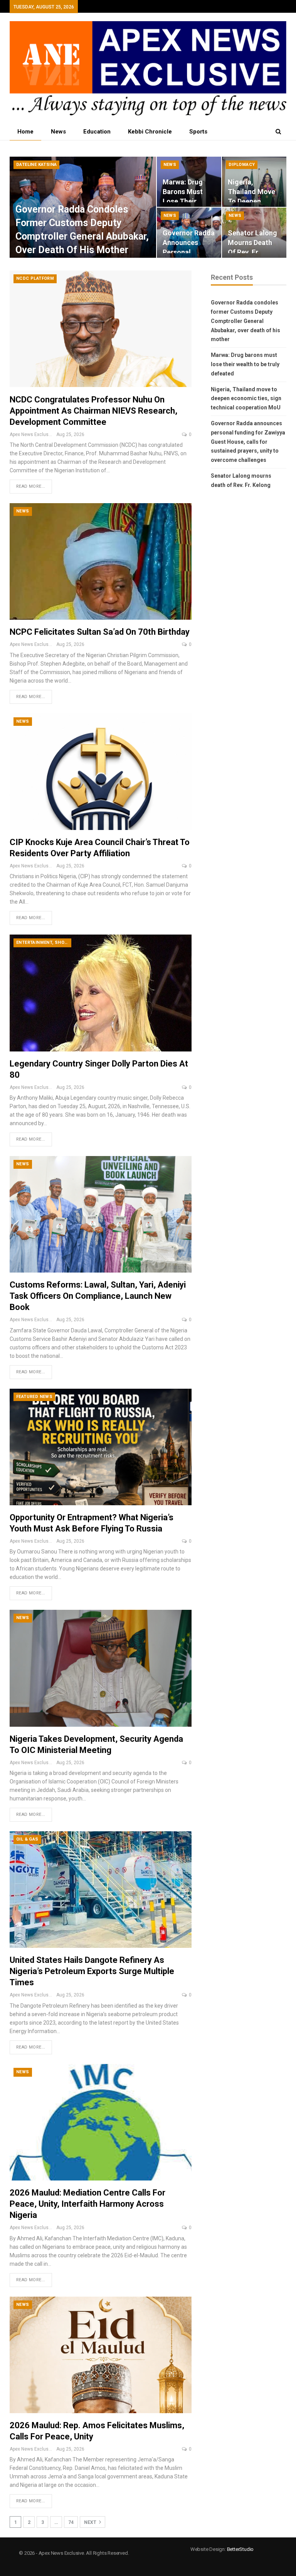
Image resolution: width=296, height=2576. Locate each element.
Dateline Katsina (36, 165)
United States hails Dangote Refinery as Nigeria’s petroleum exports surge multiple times (92, 1971)
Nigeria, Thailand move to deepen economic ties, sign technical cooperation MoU (246, 399)
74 (71, 2522)
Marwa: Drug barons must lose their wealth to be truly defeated (186, 201)
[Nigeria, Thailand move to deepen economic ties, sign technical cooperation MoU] (254, 182)
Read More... (31, 486)
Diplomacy (242, 165)
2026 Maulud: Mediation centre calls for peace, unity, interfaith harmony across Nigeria (87, 2204)
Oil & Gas (27, 1839)
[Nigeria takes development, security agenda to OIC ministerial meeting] (101, 1668)
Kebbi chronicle (150, 132)
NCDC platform (35, 278)
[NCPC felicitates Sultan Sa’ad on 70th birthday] (101, 561)
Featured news (34, 1397)
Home (25, 132)
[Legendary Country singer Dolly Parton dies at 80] (101, 993)
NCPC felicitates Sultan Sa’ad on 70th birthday (100, 632)
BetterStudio (240, 2549)
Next (91, 2522)
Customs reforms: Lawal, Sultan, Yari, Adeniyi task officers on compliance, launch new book (98, 1296)
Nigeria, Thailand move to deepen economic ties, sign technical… (254, 201)
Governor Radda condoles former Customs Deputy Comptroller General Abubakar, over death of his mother (246, 321)
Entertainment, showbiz (44, 942)
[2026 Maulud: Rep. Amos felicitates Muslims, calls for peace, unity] (101, 2355)
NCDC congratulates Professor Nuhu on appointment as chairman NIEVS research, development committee (93, 411)
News (58, 132)
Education (97, 132)
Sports (198, 132)
